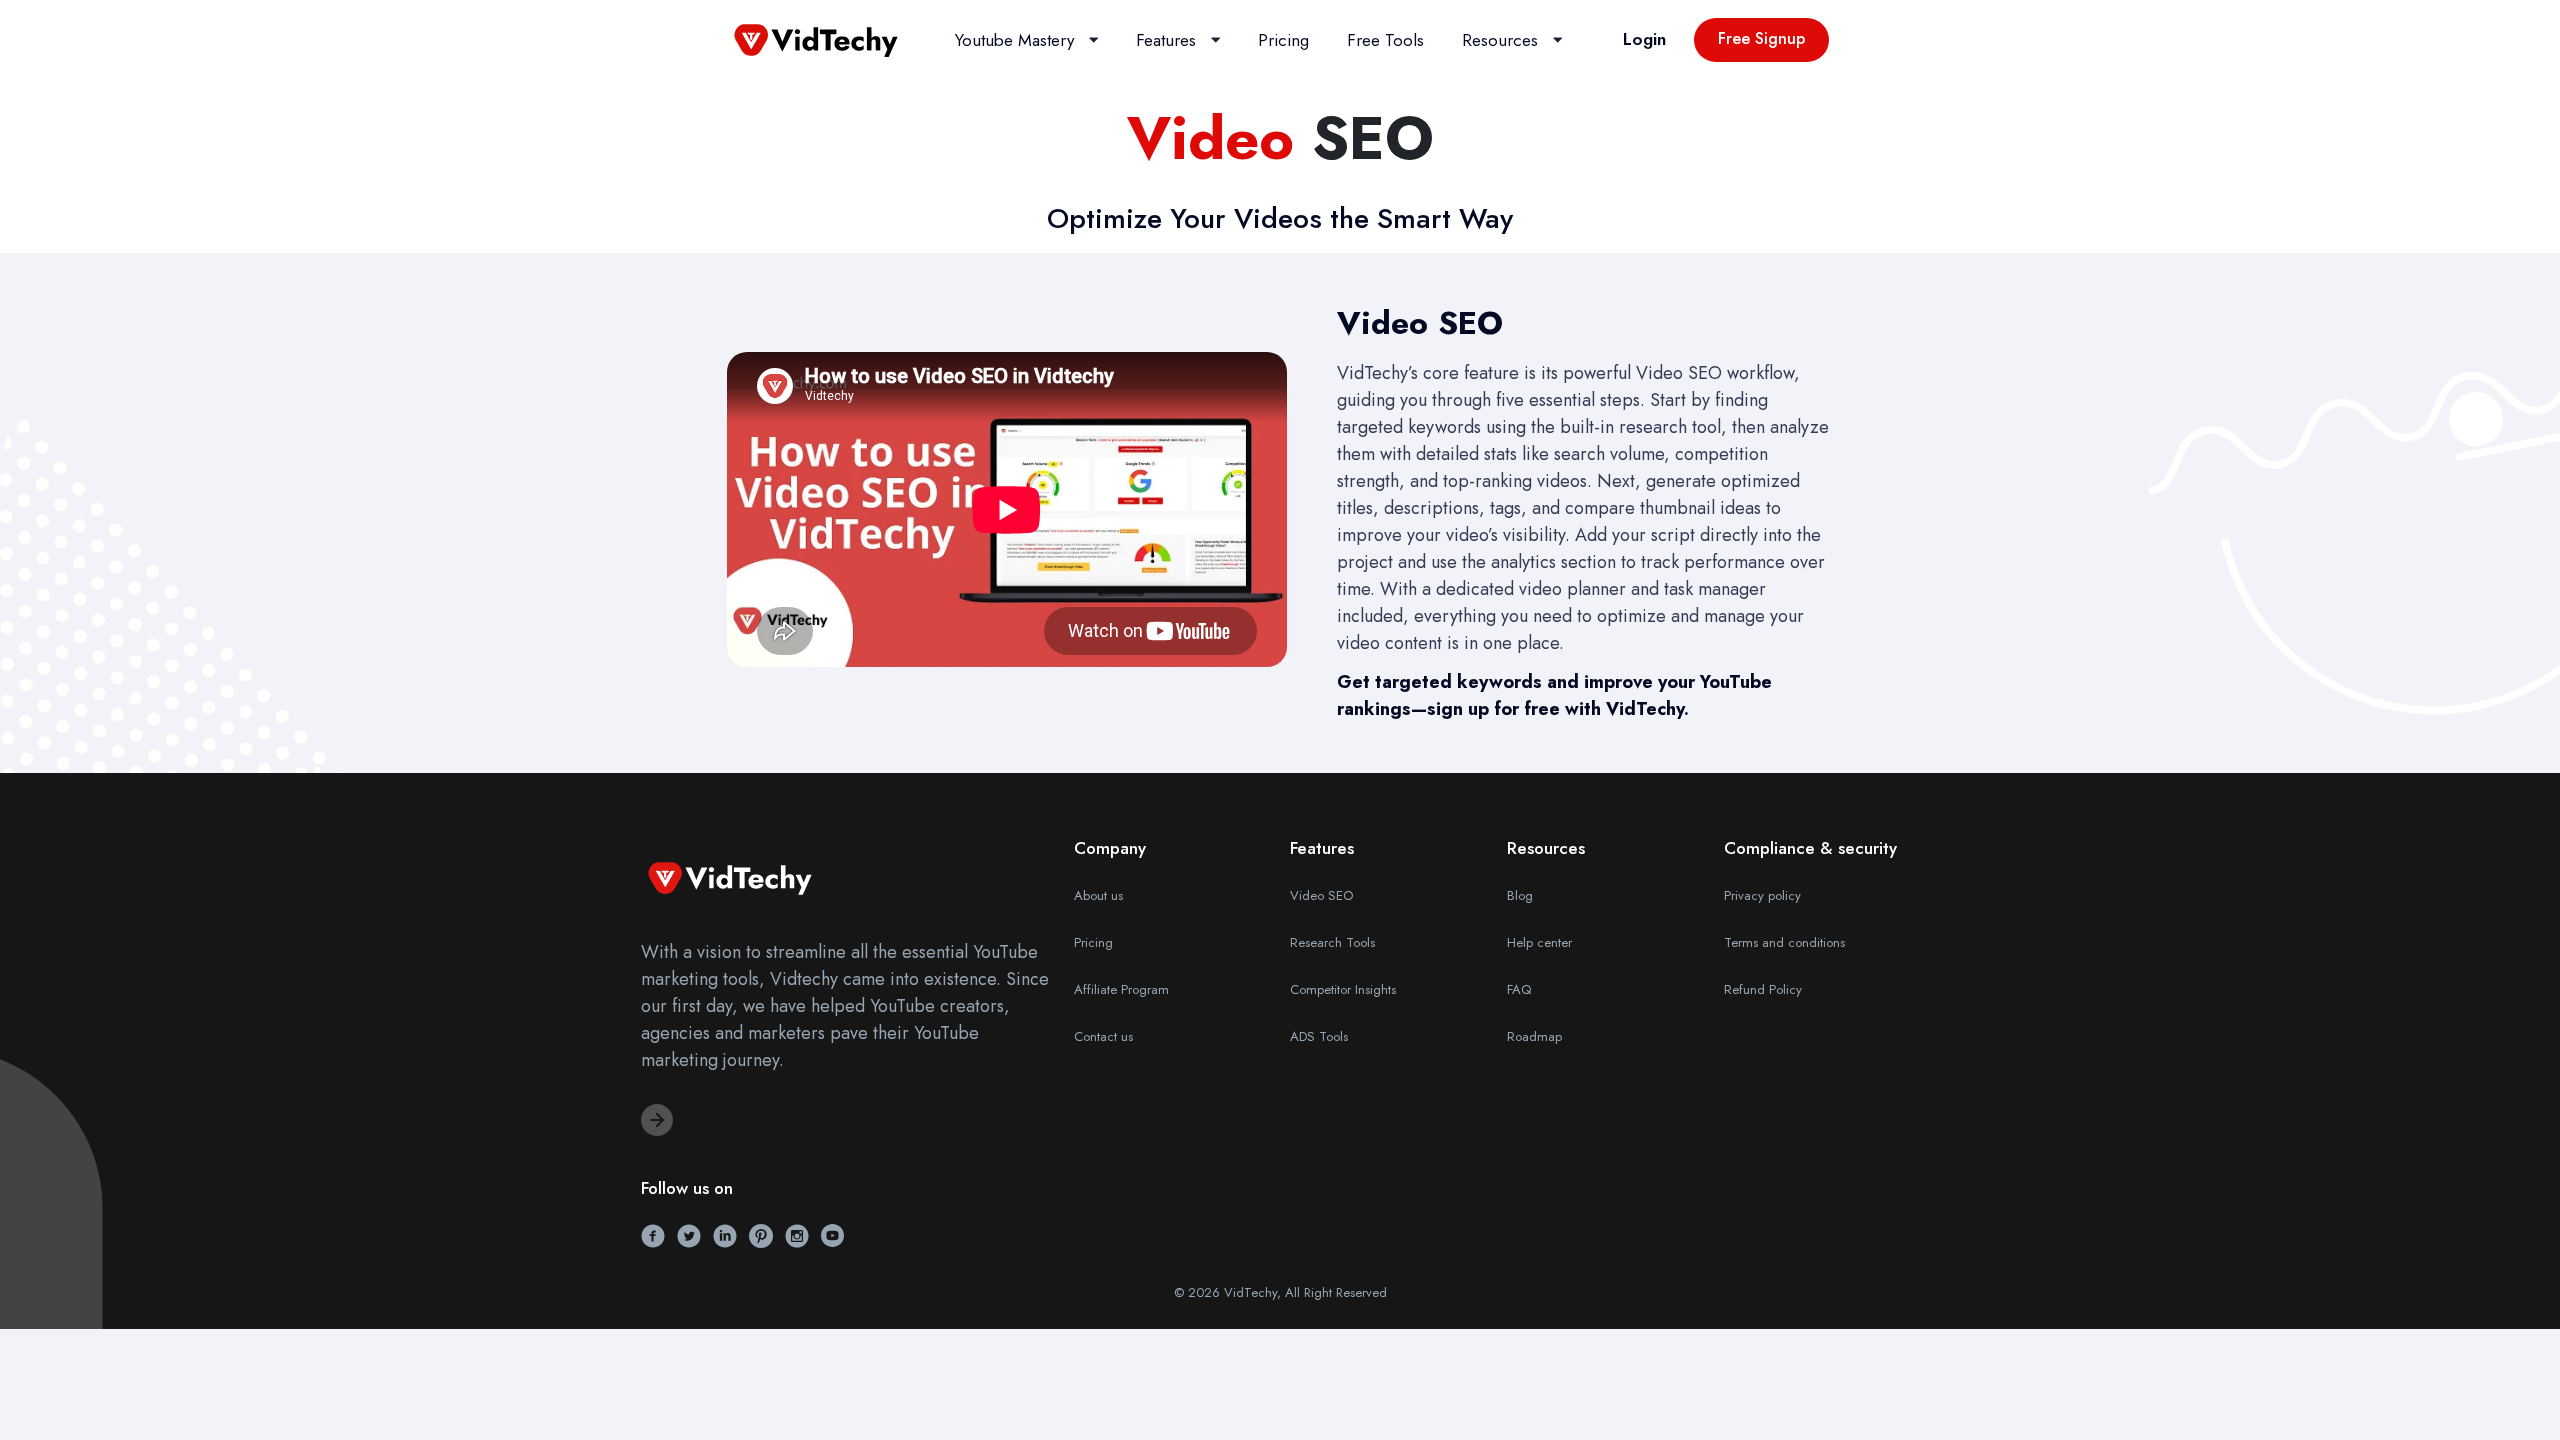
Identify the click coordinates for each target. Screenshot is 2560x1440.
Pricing (1283, 40)
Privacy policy (1762, 895)
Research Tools (1332, 942)
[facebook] (653, 1234)
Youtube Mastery (1014, 40)
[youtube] (833, 1234)
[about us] (657, 1120)
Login (1644, 39)
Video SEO (1321, 895)
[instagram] (797, 1234)
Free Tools (1385, 40)
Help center (1539, 942)
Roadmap (1534, 1036)
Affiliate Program (1121, 989)
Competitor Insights (1343, 989)
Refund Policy (1763, 989)
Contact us (1103, 1036)
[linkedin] (725, 1234)
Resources (1500, 40)
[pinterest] (761, 1234)
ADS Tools (1319, 1036)
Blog (1520, 895)
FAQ (1519, 989)
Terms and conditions (1784, 942)
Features (1166, 40)
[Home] (817, 38)
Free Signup (1761, 38)
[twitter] (689, 1234)
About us (1098, 895)
